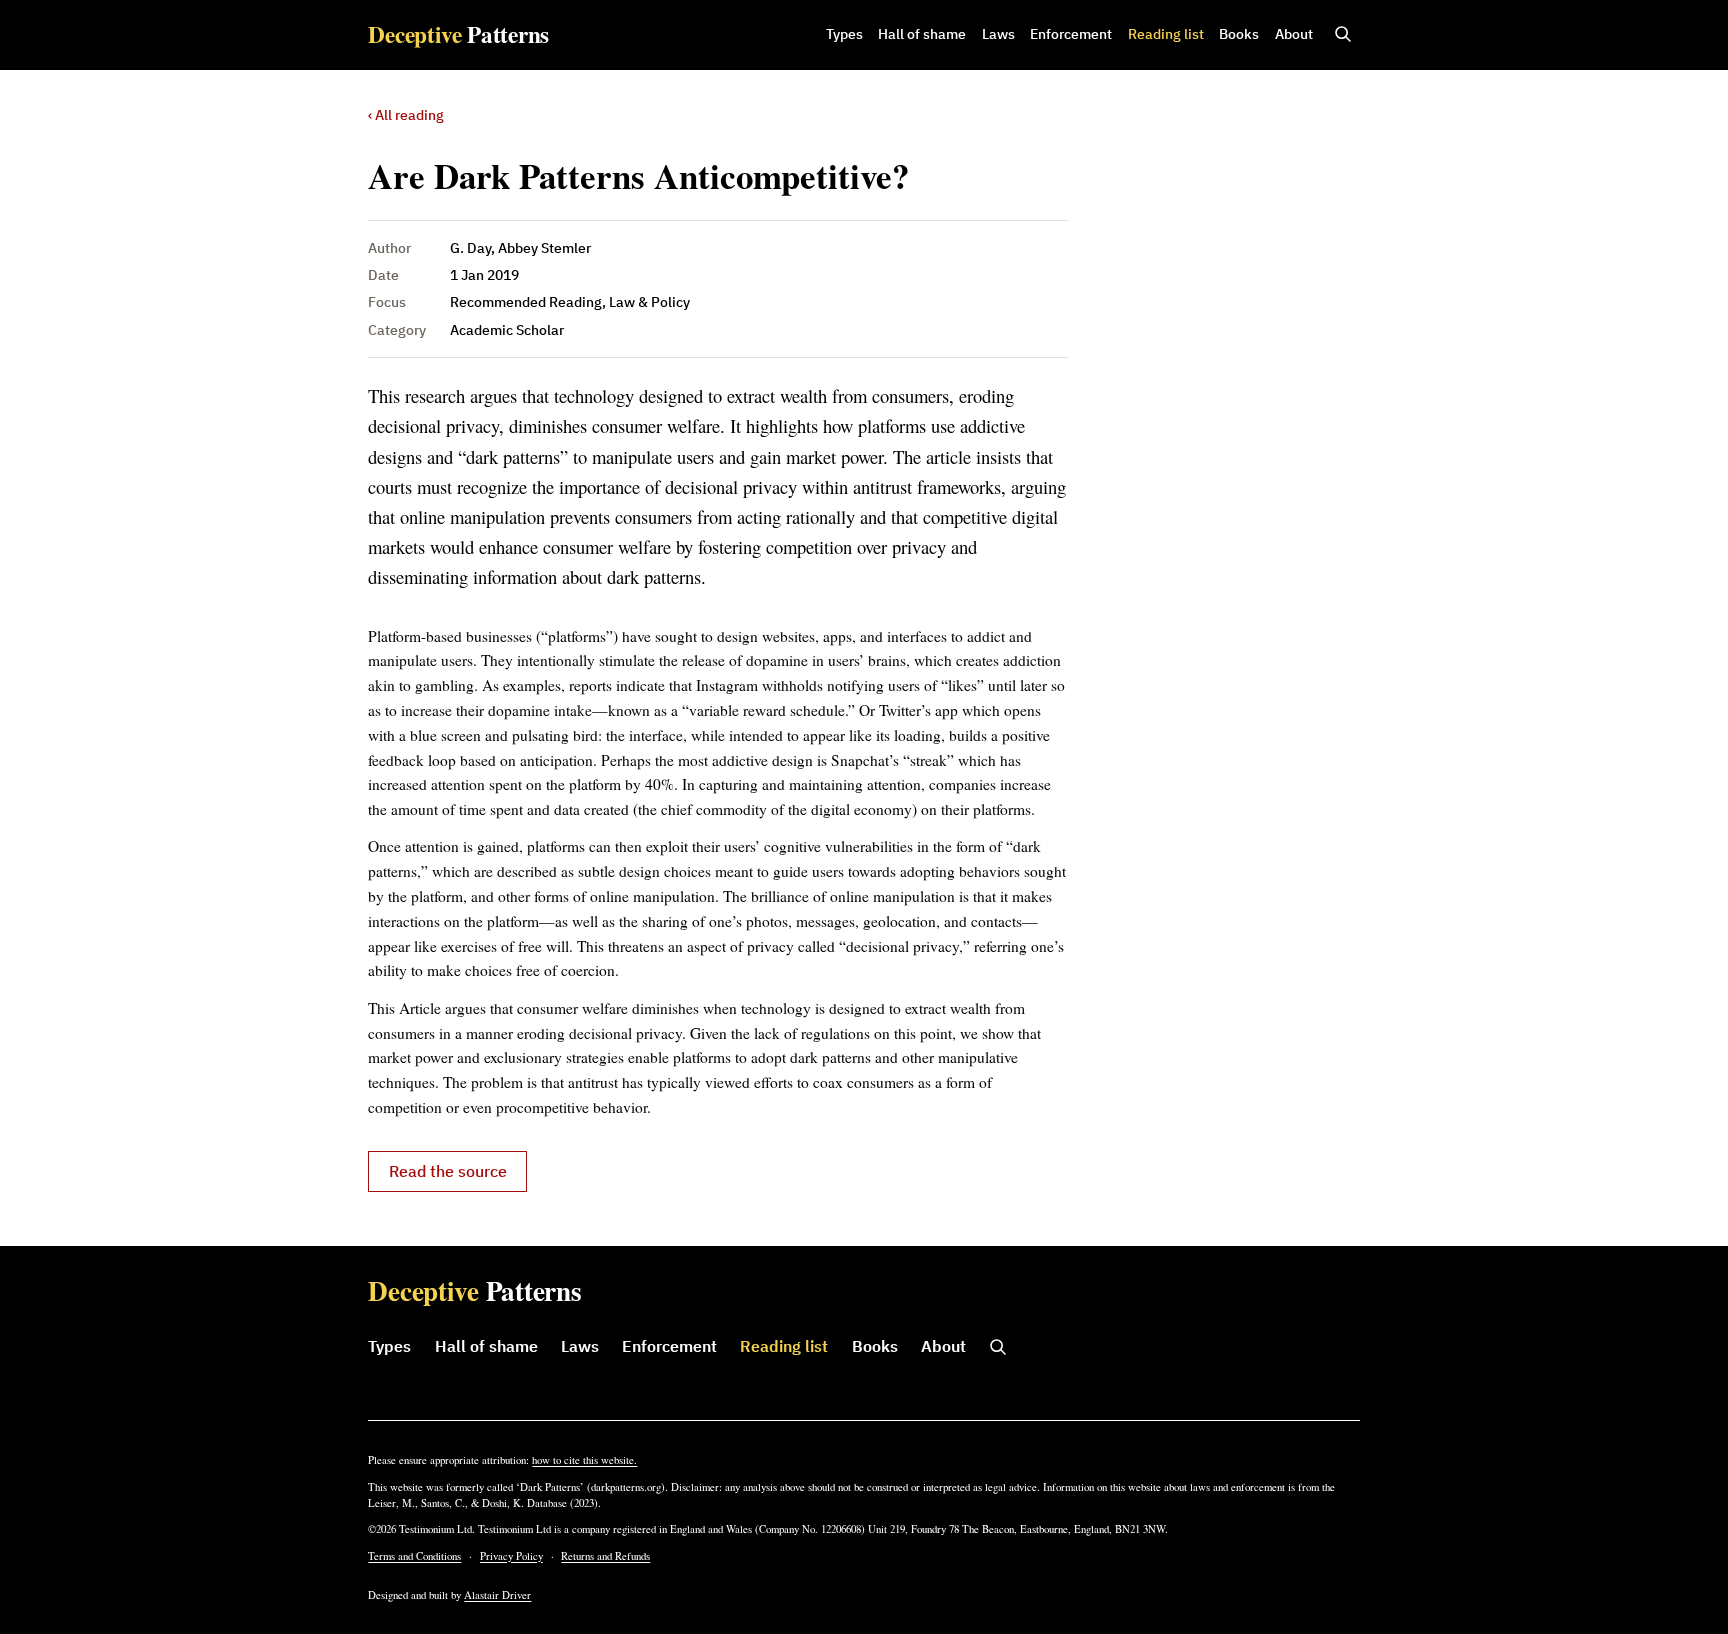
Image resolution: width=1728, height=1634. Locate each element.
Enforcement (1071, 34)
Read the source (448, 1171)
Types (844, 34)
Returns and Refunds (605, 1556)
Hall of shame (922, 34)
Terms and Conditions (414, 1556)
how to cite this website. (584, 1460)
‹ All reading (406, 115)
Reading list (1166, 34)
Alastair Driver (497, 1595)
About (1294, 34)
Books (1239, 34)
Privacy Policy (511, 1556)
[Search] (1343, 35)
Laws (998, 34)
